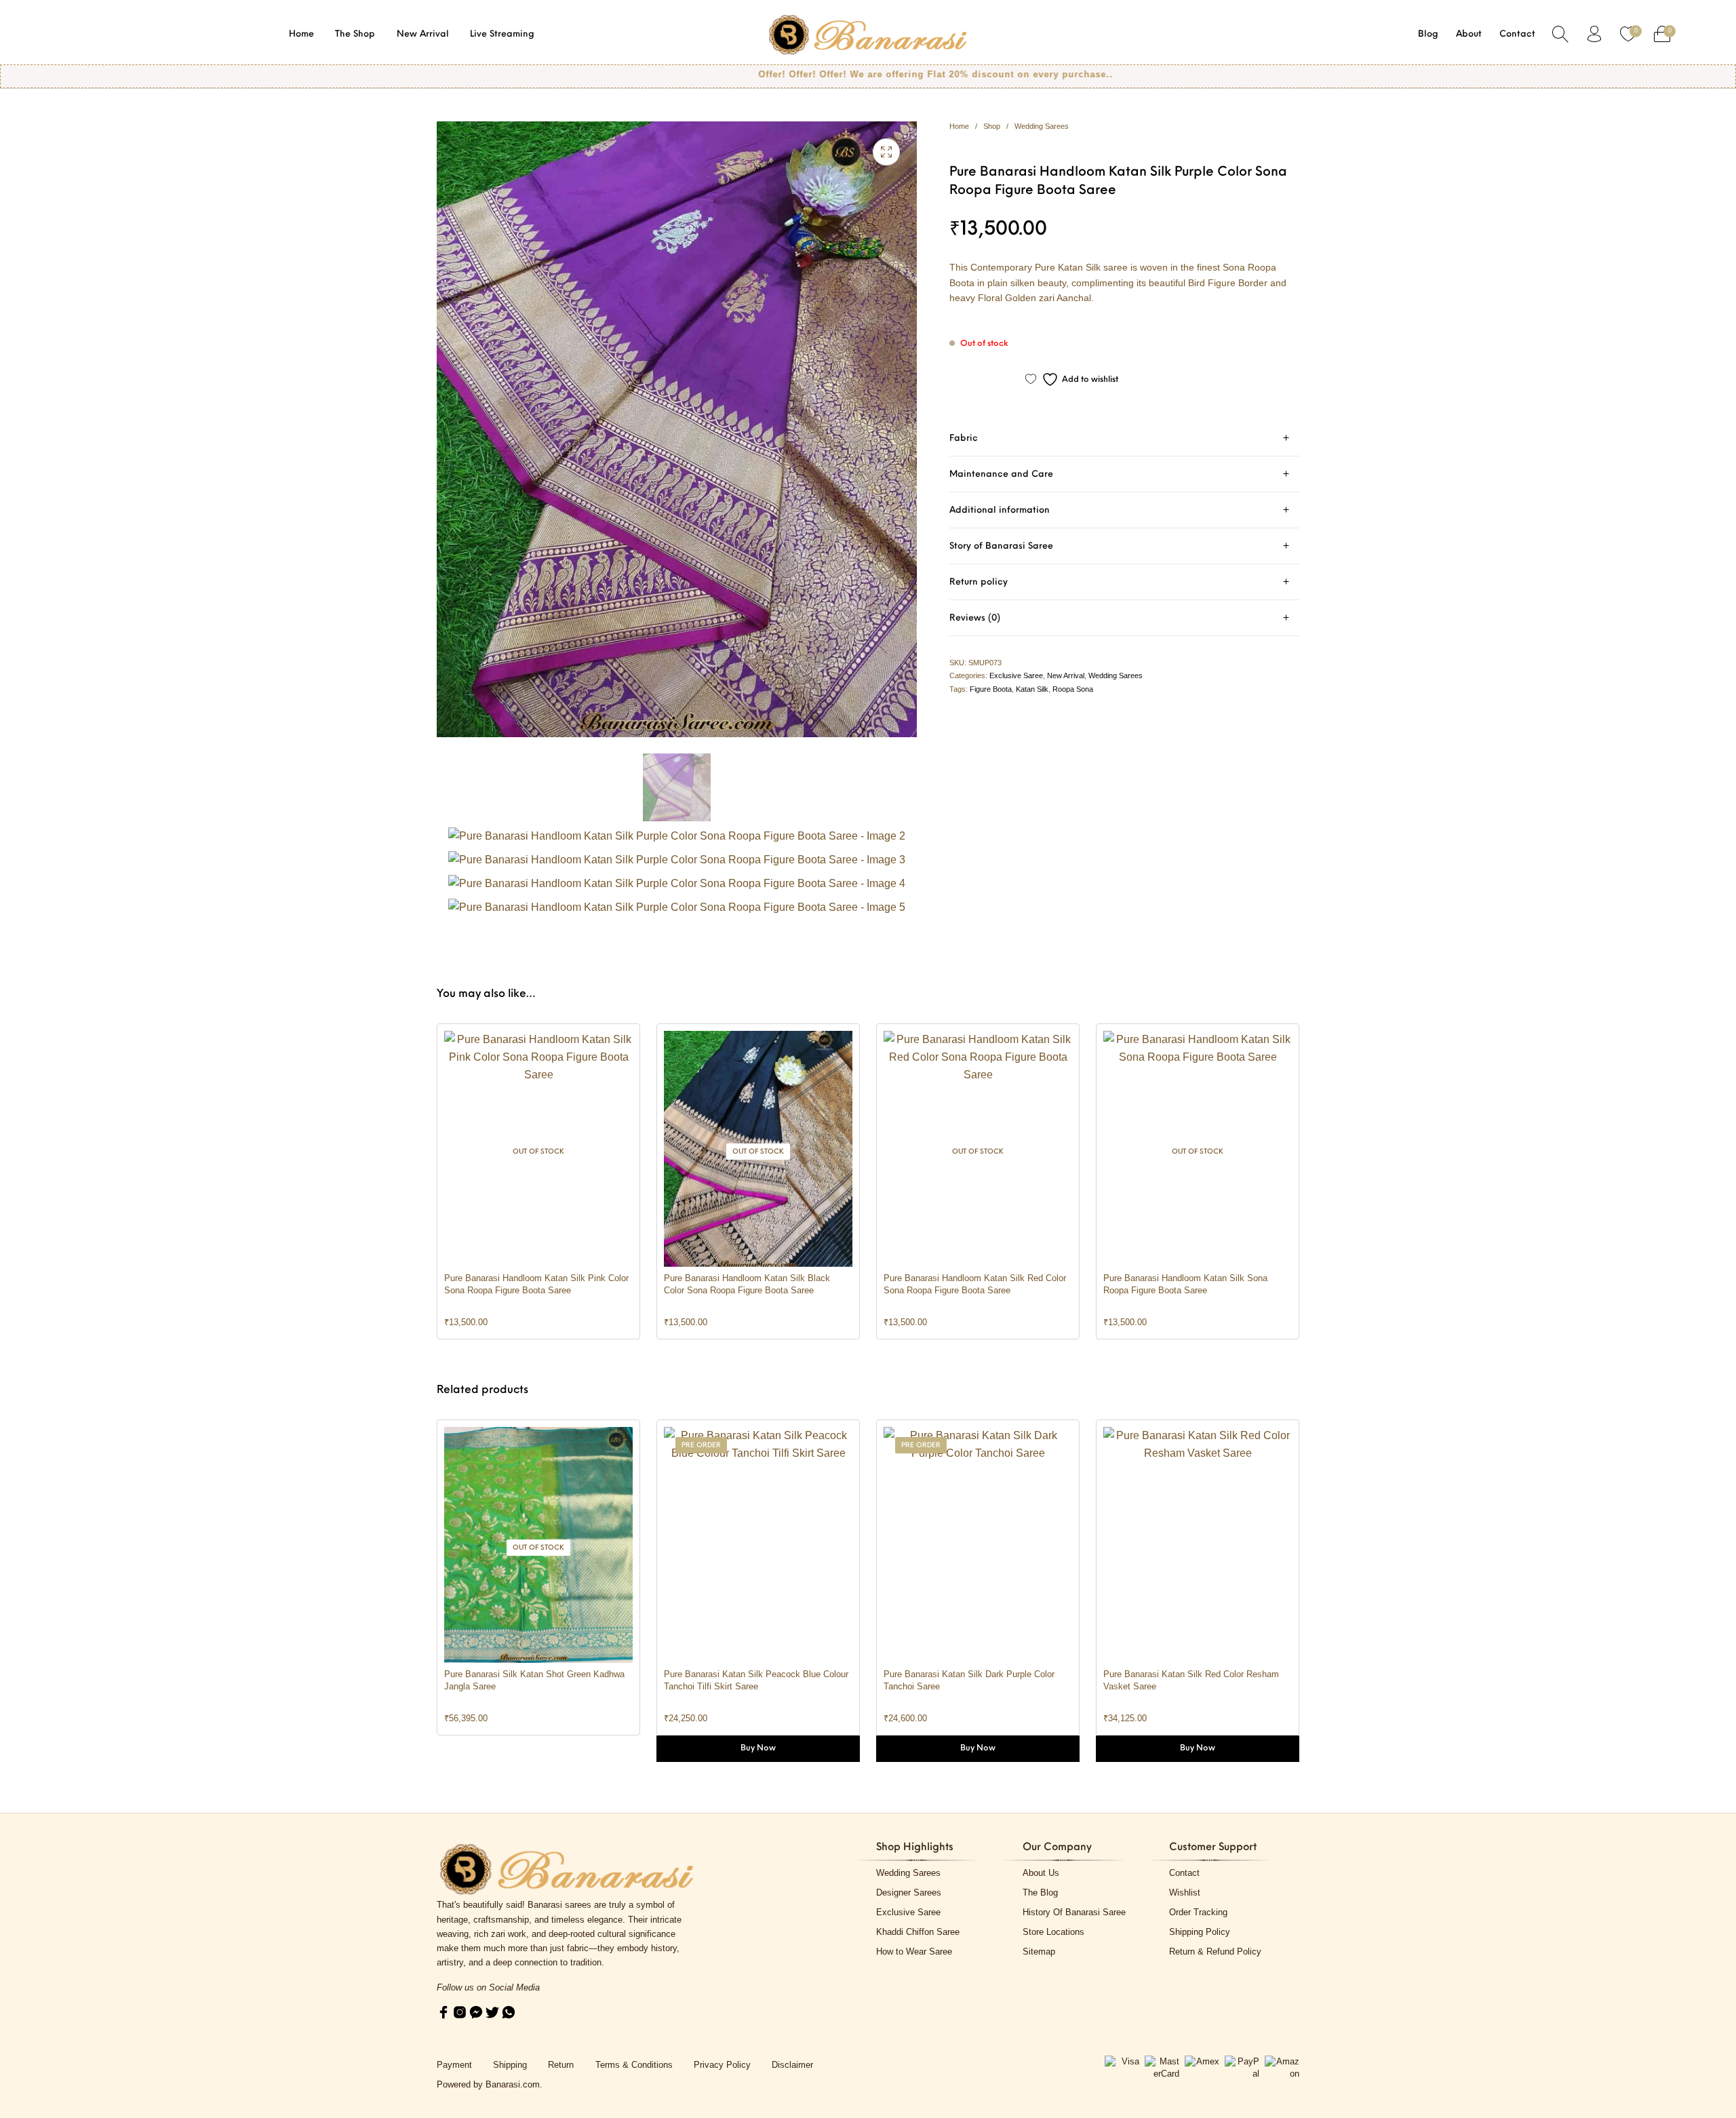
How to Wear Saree (914, 1952)
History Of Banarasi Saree (1074, 1912)
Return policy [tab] (979, 582)
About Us (1041, 1873)
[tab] (1124, 438)
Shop (992, 126)
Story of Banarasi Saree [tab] (1001, 546)
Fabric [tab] (964, 438)
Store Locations (1053, 1932)
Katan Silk (1032, 689)
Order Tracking (1198, 1912)
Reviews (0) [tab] (975, 618)
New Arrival (1066, 675)
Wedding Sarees (1042, 126)
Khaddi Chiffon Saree (918, 1932)
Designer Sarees (909, 1893)
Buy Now (758, 1748)
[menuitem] (302, 34)
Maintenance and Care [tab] (1001, 474)
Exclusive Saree (1016, 675)
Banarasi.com (513, 2084)
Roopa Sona (1073, 689)
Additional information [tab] (1000, 510)
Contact (1184, 1873)
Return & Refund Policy (1215, 1952)
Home (959, 126)
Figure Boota (991, 689)
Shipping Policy (1200, 1932)
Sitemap (1039, 1952)
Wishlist (1185, 1893)
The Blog (1040, 1893)
